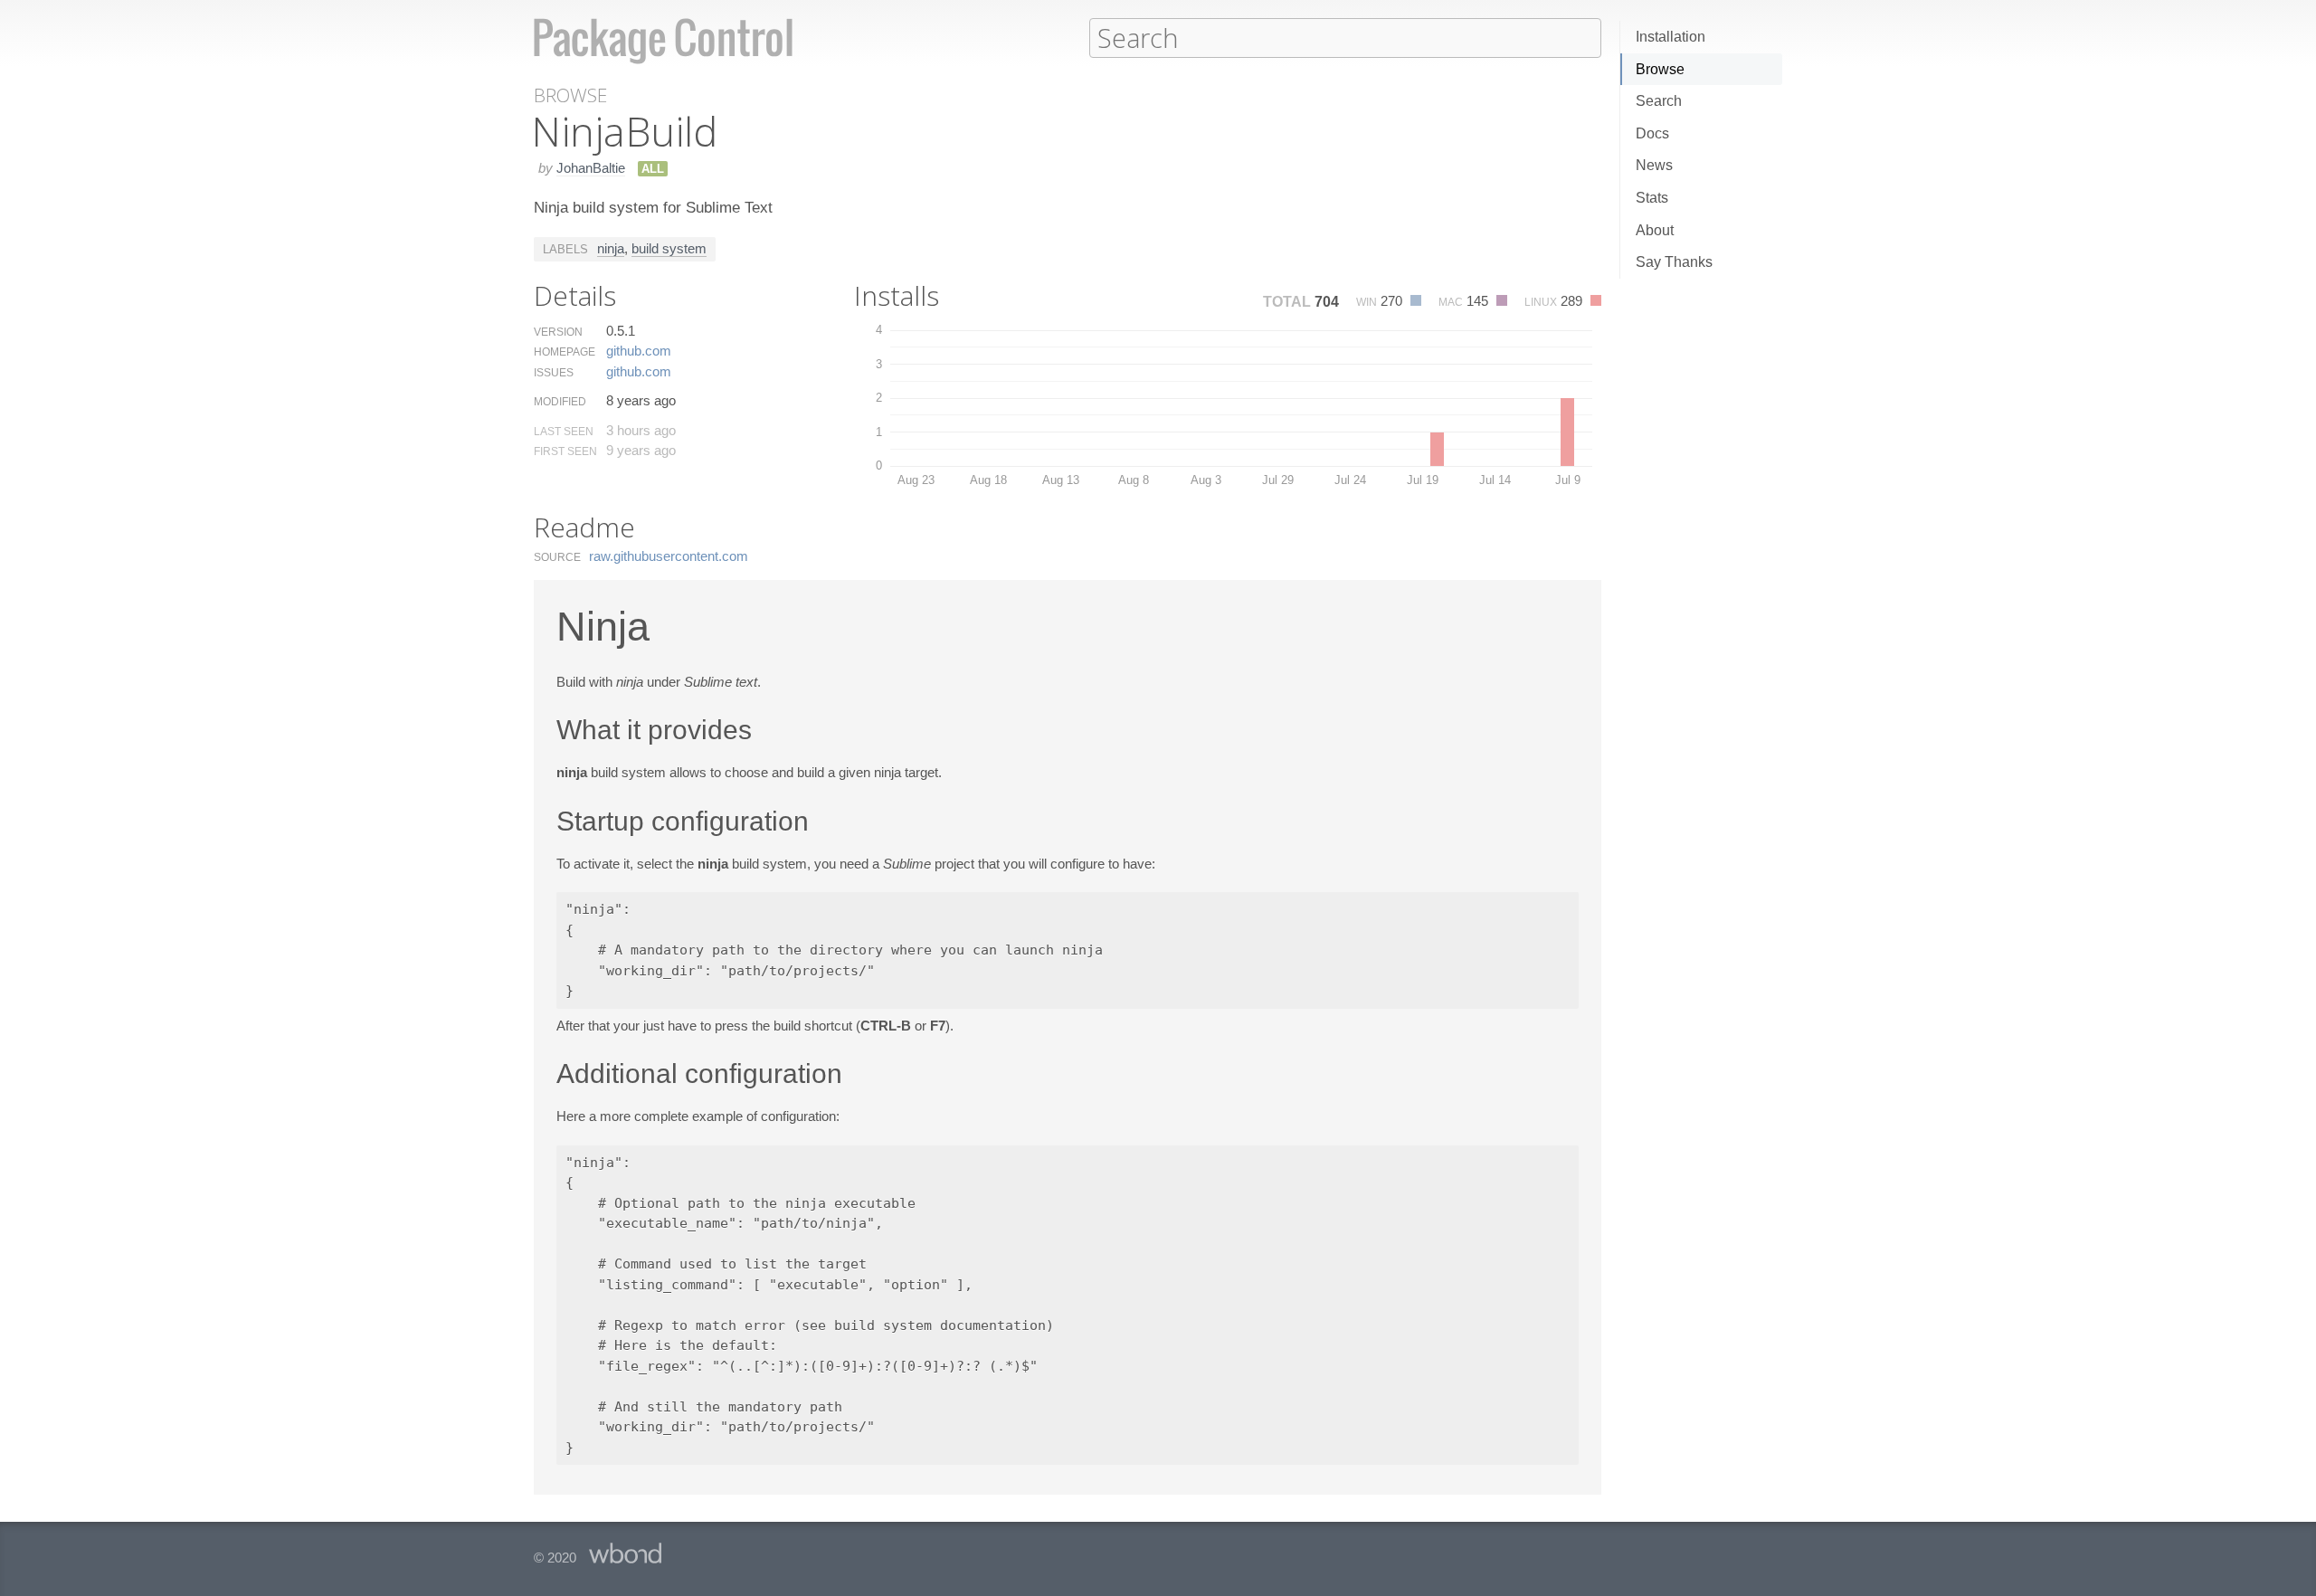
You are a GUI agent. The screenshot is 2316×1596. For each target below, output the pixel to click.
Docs (1652, 133)
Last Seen (564, 432)
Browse (1660, 69)
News (1654, 165)
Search (1659, 101)
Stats (1652, 198)
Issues (554, 373)
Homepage (565, 352)
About (1655, 230)
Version (558, 332)
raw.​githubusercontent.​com (669, 556)
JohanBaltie (591, 168)
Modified (560, 402)
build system (669, 248)
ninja (611, 248)
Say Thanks (1674, 262)
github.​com (639, 351)
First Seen (565, 451)
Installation (1671, 37)
